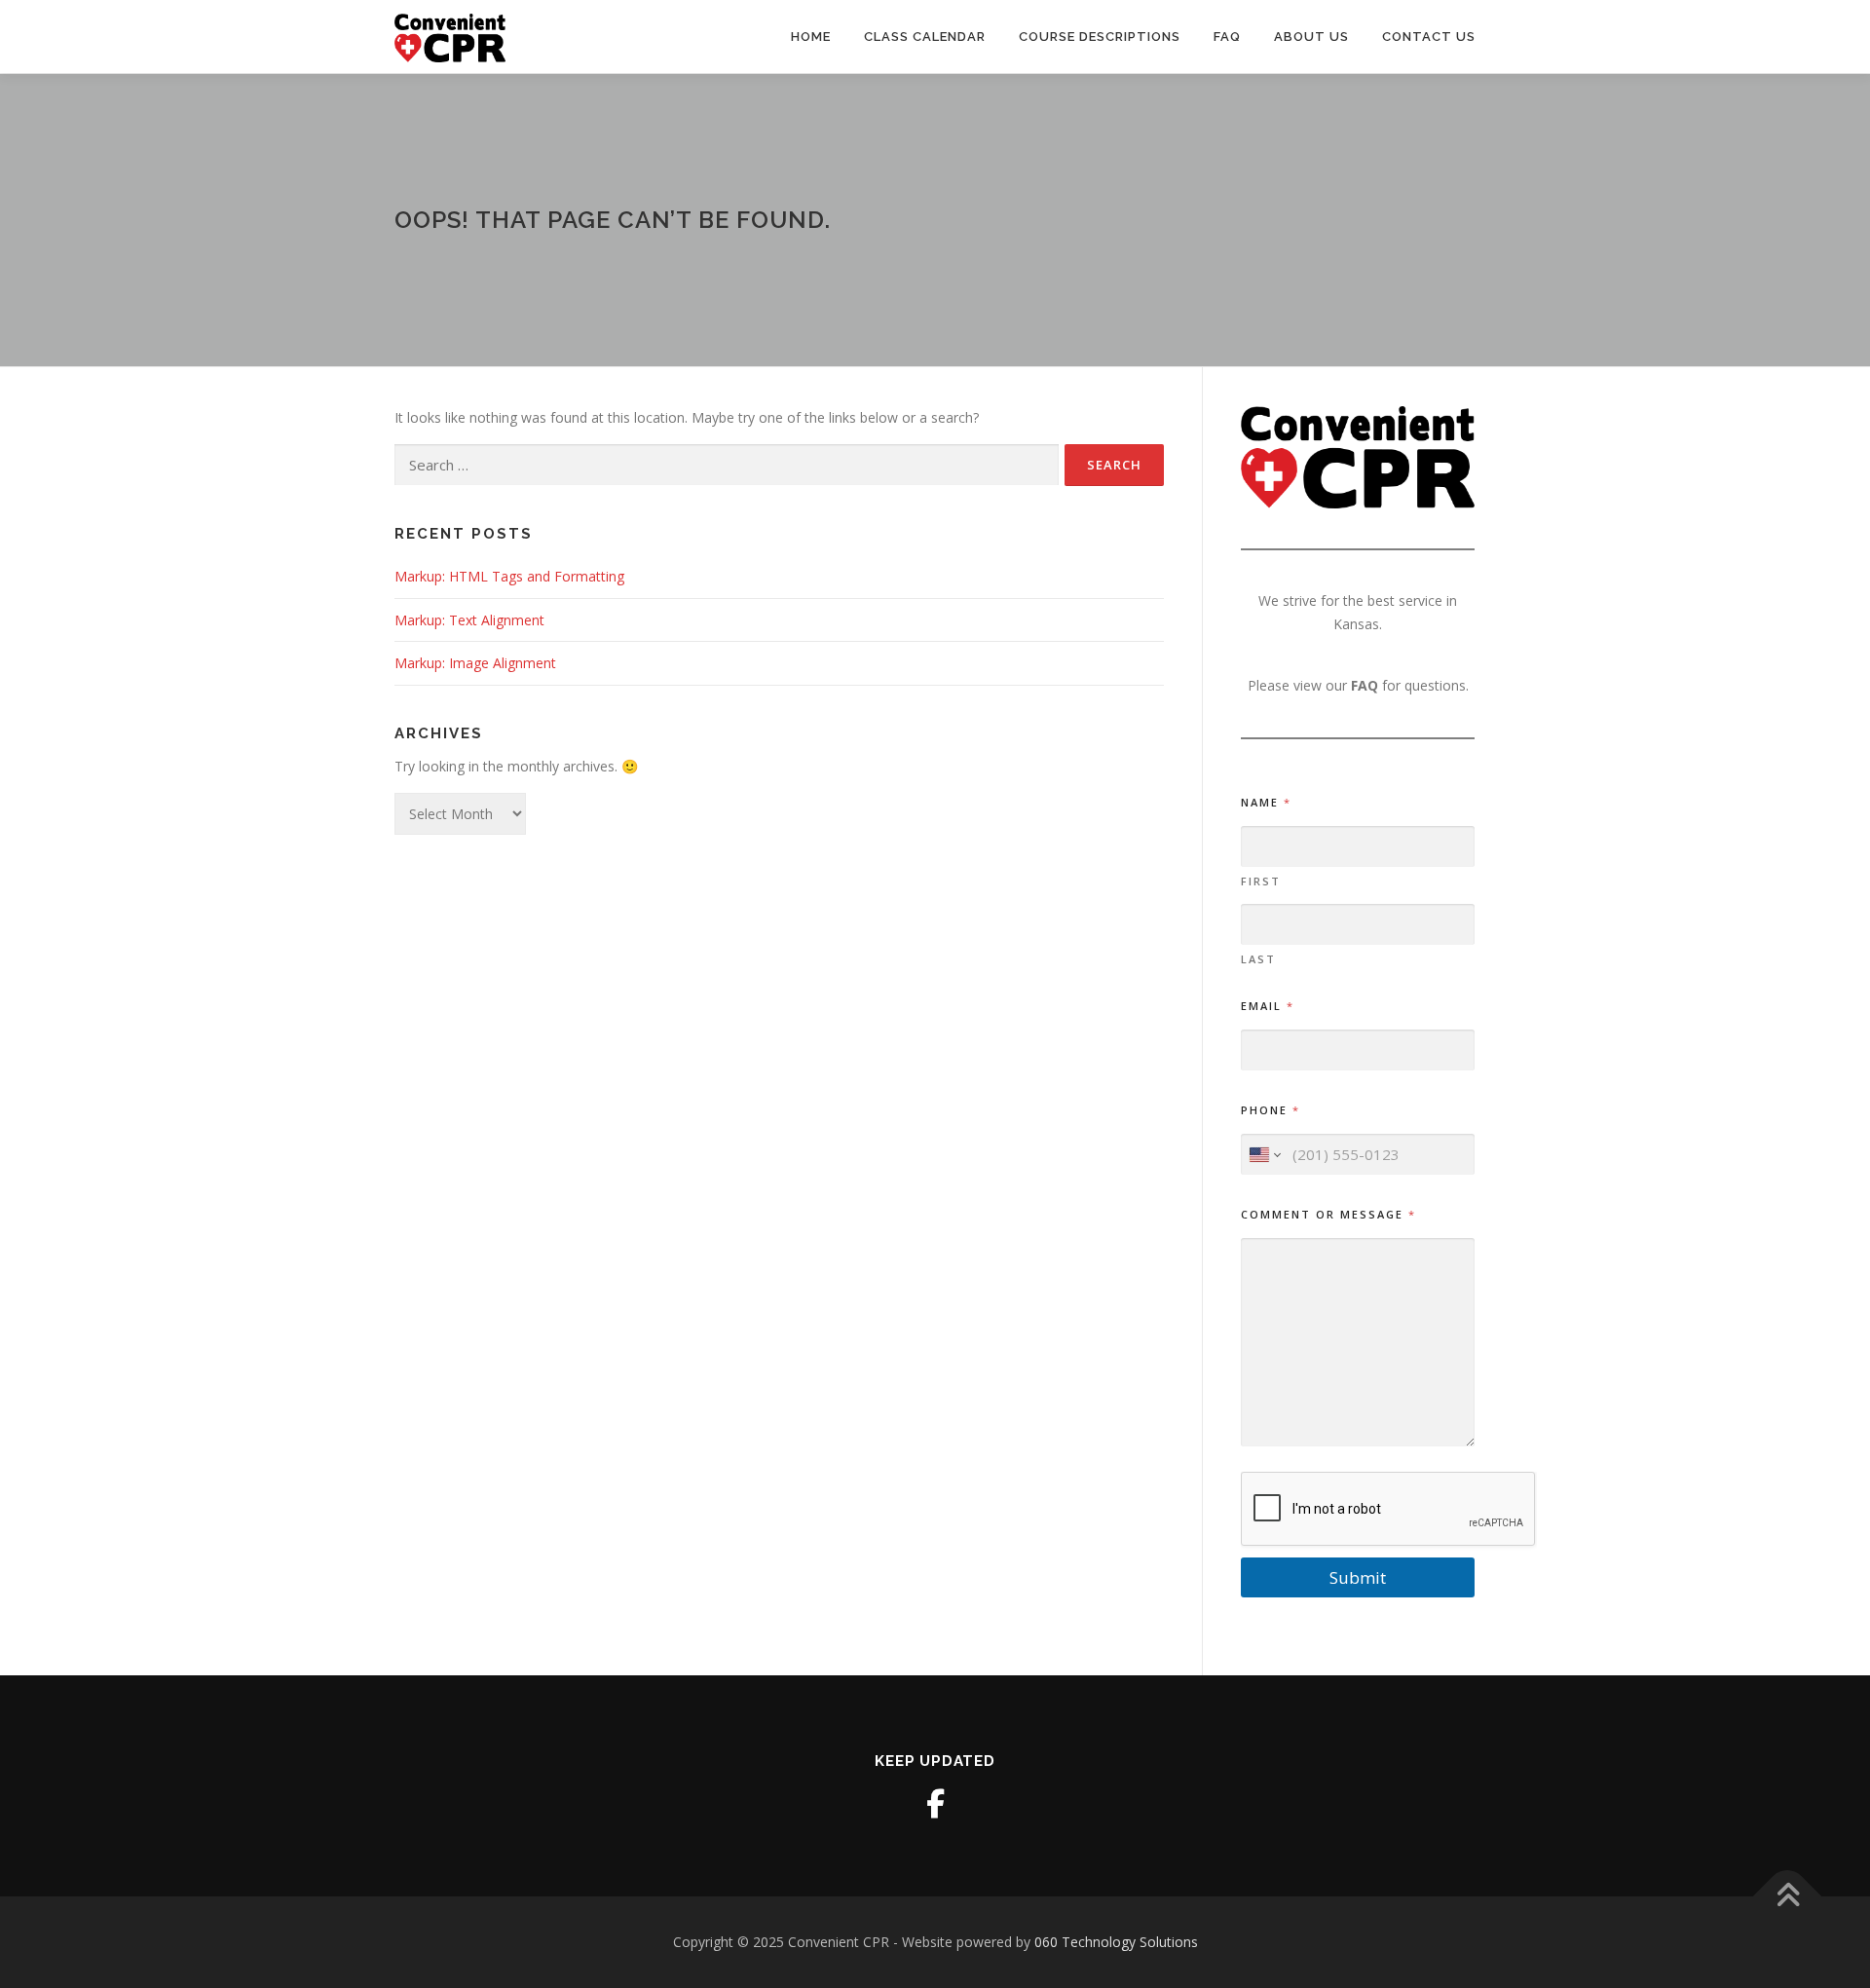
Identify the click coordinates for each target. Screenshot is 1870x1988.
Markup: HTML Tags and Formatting (509, 576)
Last (1258, 959)
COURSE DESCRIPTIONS (1100, 37)
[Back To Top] (1788, 1896)
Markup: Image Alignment (475, 663)
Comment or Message (1328, 1214)
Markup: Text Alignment (469, 620)
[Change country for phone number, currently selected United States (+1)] (1264, 1155)
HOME (811, 37)
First (1261, 881)
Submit (1358, 1577)
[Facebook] (935, 1804)
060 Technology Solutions (1116, 1942)
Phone (1270, 1110)
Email (1267, 1006)
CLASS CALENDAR (925, 37)
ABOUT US (1311, 37)
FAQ (1227, 37)
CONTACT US (1429, 37)
